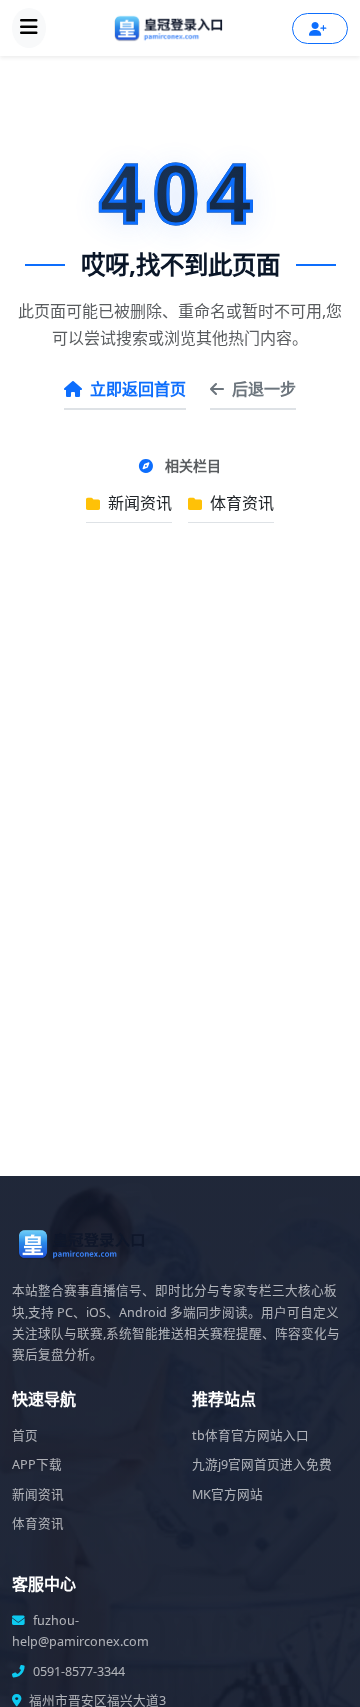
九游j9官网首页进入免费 (262, 1464)
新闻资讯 (138, 503)
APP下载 (37, 1464)
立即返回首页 (138, 389)
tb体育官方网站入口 (250, 1435)
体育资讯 (240, 503)
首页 (25, 1435)
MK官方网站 (227, 1494)
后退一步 (264, 389)
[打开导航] (29, 28)
